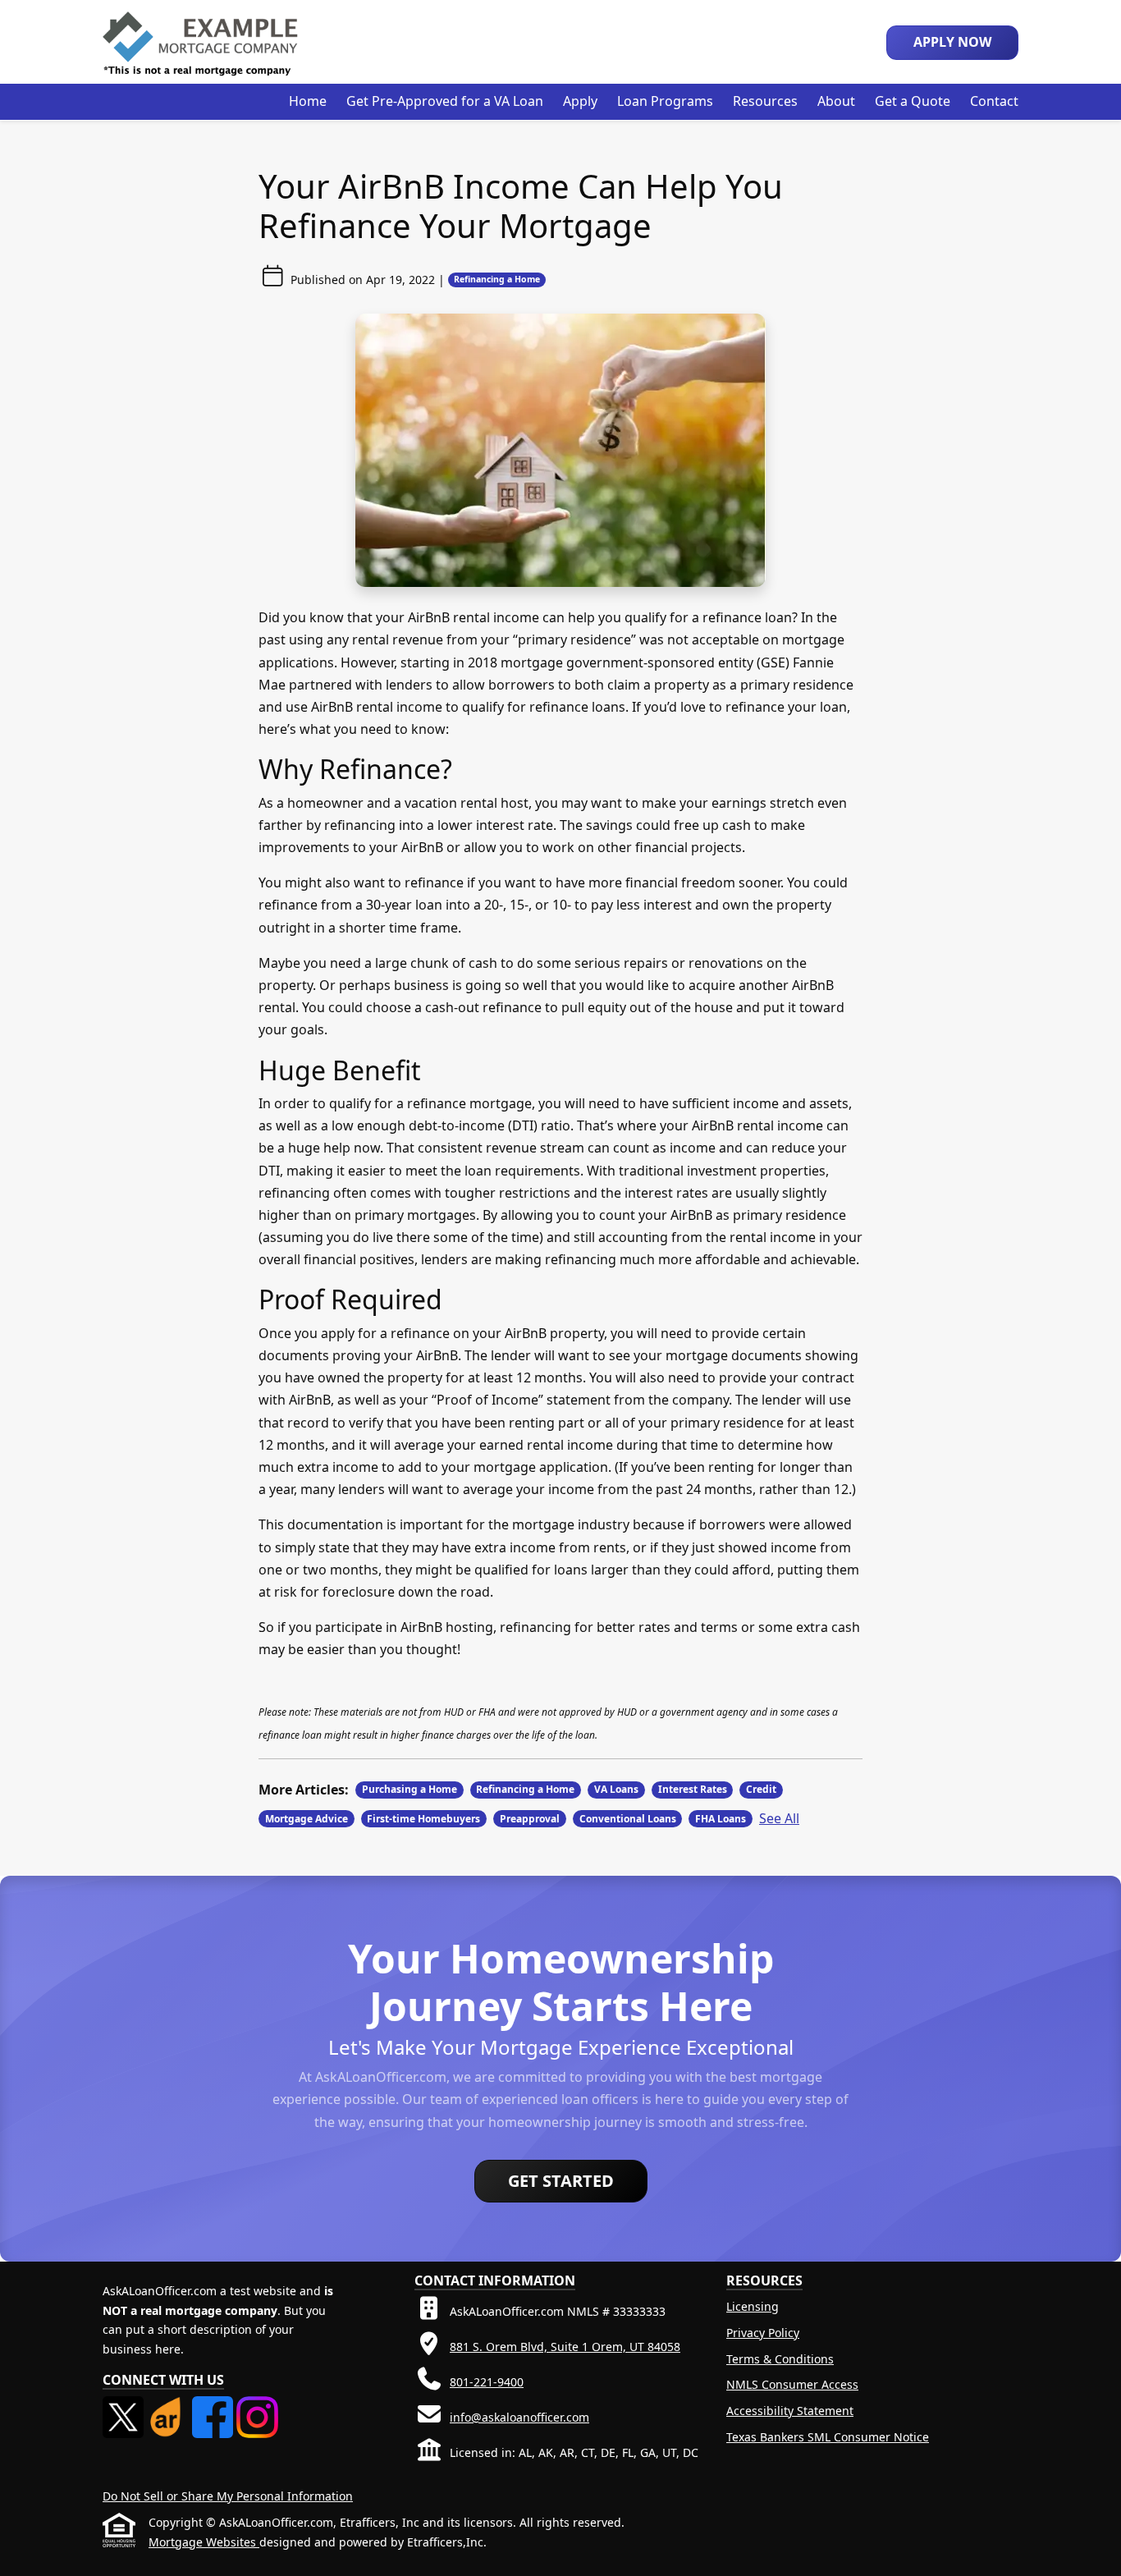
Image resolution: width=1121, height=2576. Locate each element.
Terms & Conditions (780, 2359)
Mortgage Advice (307, 1819)
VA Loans (616, 1789)
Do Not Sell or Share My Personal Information (228, 2496)
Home (308, 101)
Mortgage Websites (204, 2542)
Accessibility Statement (790, 2411)
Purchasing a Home (410, 1789)
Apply (580, 101)
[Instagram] (257, 2406)
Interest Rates (693, 1789)
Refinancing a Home (497, 279)
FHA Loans (721, 1819)
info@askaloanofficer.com (519, 2417)
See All (779, 1818)
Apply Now (952, 42)
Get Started (561, 2181)
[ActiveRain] (169, 2406)
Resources (765, 101)
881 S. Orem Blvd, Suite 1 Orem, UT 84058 (565, 2347)
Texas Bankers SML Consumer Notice (828, 2437)
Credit (761, 1789)
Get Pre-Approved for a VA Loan (445, 101)
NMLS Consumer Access (792, 2384)
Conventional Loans (628, 1819)
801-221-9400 (487, 2382)
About (836, 101)
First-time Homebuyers (423, 1819)
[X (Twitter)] (125, 2406)
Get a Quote (913, 101)
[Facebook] (214, 2406)
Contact (994, 101)
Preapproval (530, 1819)
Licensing (753, 2306)
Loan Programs (665, 101)
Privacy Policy (763, 2333)
